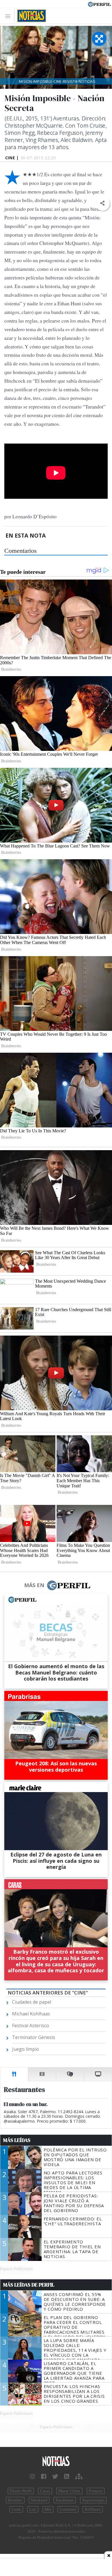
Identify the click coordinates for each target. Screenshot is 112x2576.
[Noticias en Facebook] (44, 2477)
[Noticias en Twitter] (55, 2477)
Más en (34, 1585)
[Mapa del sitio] (79, 2477)
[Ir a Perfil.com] (99, 4)
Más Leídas (17, 2140)
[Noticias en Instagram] (32, 2477)
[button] (102, 203)
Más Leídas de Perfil (29, 2285)
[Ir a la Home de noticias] (56, 2461)
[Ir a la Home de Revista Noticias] (30, 16)
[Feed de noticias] (67, 2477)
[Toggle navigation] (9, 16)
